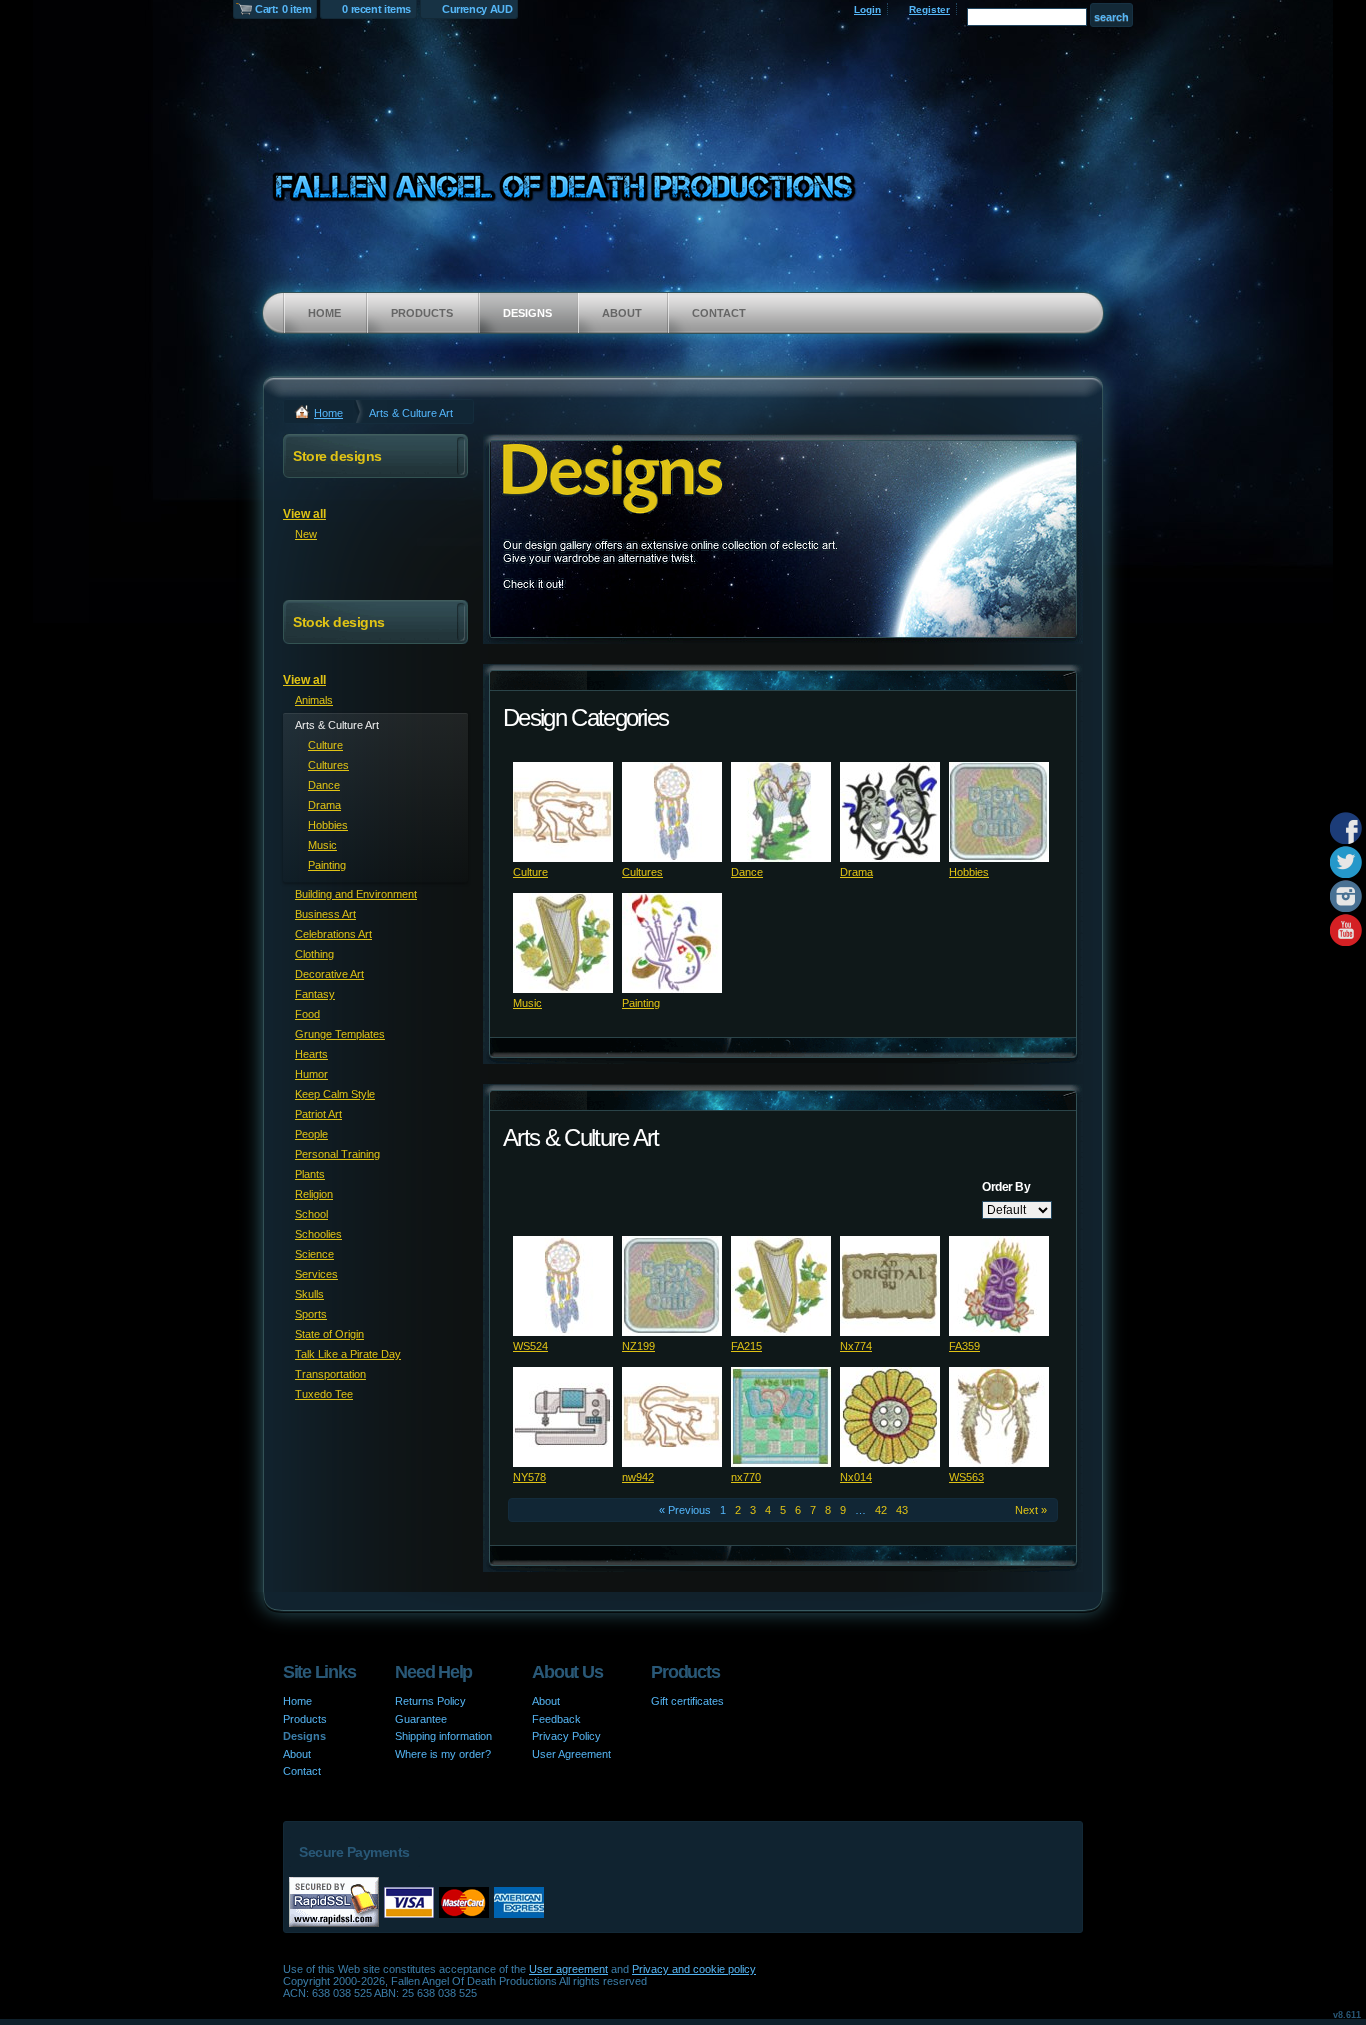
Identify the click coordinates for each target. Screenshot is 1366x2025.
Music (527, 1003)
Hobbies (969, 872)
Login (867, 9)
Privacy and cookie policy (694, 1969)
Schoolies (318, 1234)
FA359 (964, 1346)
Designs (527, 313)
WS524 (530, 1346)
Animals (314, 700)
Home (324, 313)
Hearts (311, 1054)
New (306, 534)
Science (314, 1254)
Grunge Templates (340, 1034)
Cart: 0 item (283, 9)
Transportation (330, 1374)
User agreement (568, 1969)
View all (304, 514)
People (311, 1134)
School (311, 1214)
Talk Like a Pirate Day (348, 1354)
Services (316, 1274)
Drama (856, 872)
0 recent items (376, 9)
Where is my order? (443, 1754)
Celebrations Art (333, 934)
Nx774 (856, 1346)
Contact (719, 313)
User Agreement (571, 1754)
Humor (311, 1074)
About (622, 313)
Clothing (314, 954)
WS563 (966, 1477)
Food (307, 1014)
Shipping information (443, 1736)
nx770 (746, 1477)
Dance (747, 872)
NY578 (529, 1477)
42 (881, 1510)
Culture (530, 872)
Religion (314, 1194)
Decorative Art (329, 974)
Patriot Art (318, 1114)
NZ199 (638, 1346)
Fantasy (315, 994)
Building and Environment (356, 894)
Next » (1031, 1510)
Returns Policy (430, 1701)
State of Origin (329, 1334)
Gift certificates (687, 1701)
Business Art (325, 914)
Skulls (309, 1294)
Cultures (642, 872)
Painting (641, 1003)
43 (902, 1510)
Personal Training (337, 1154)
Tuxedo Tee (324, 1394)
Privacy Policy (566, 1736)
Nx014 (856, 1477)
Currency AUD (477, 9)
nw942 (638, 1477)
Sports (311, 1314)
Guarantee (421, 1719)
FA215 (746, 1346)
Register (929, 9)
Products (422, 313)
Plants (310, 1174)
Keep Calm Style (335, 1094)
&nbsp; (563, 812)
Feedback (556, 1719)
